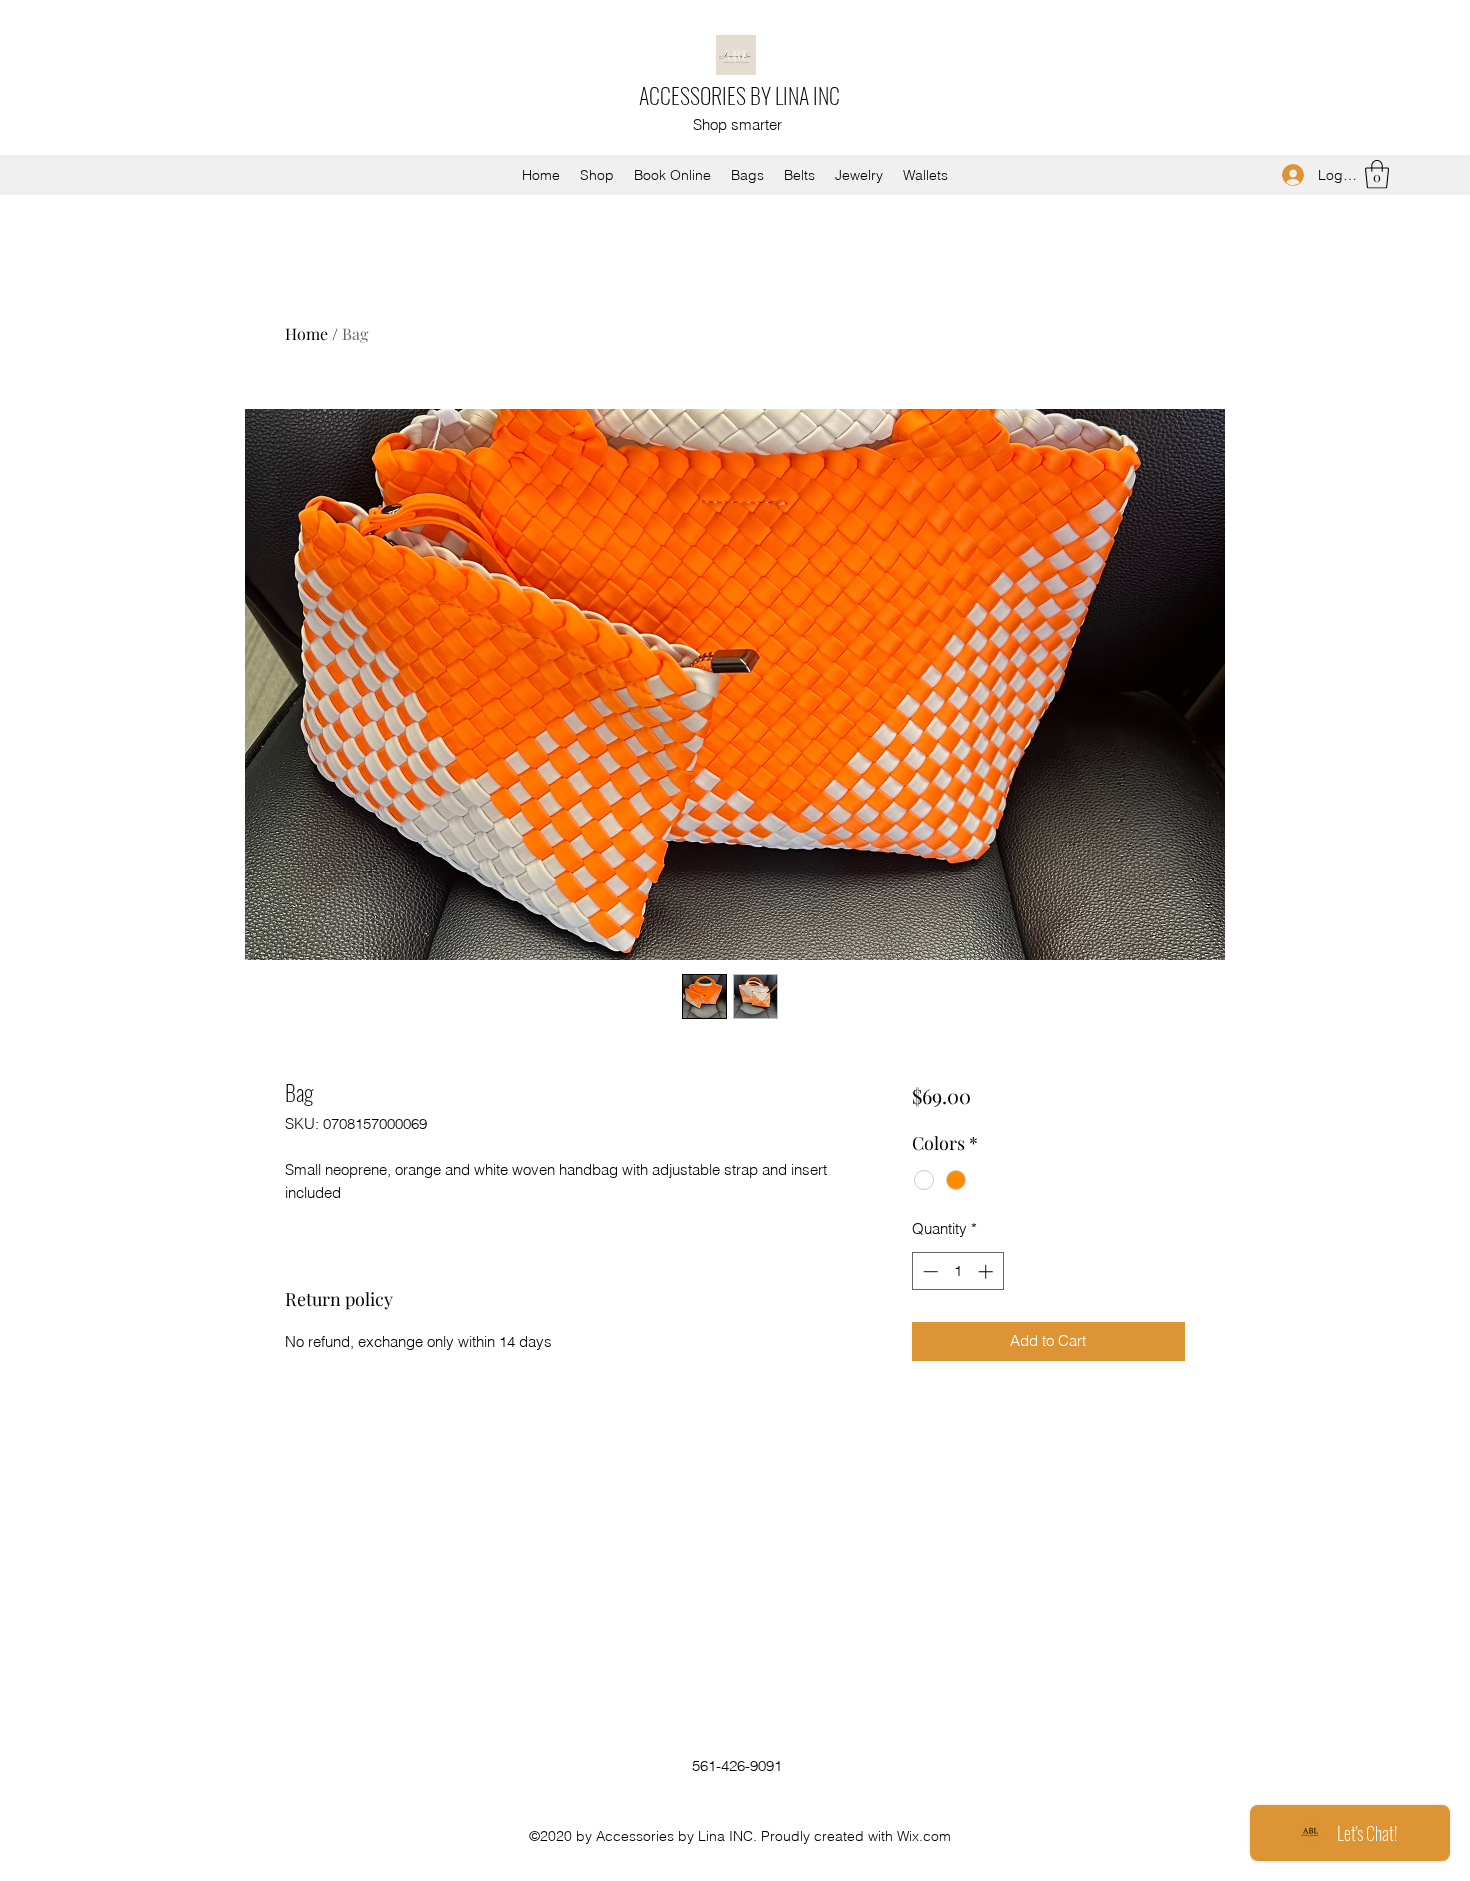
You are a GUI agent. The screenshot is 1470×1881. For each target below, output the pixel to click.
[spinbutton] (957, 1271)
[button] (1377, 174)
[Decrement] (928, 1271)
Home (306, 333)
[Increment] (987, 1271)
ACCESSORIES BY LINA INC (739, 95)
